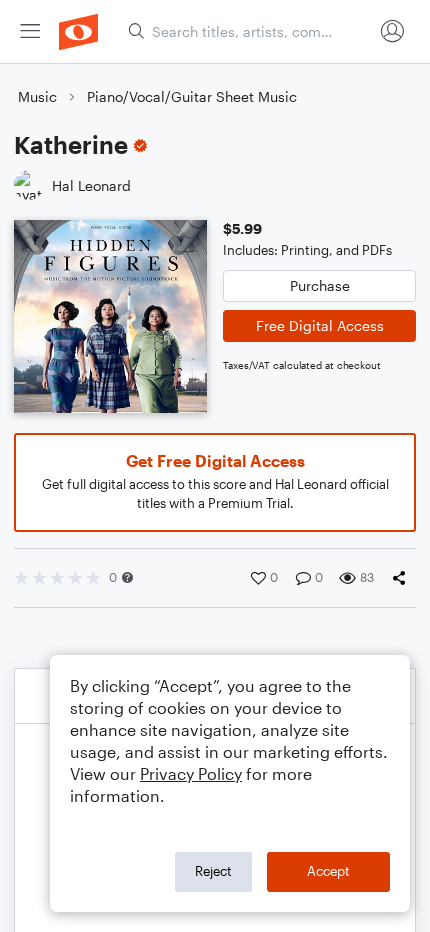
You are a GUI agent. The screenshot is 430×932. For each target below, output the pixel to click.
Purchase (320, 285)
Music (37, 96)
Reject (213, 871)
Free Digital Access (320, 325)
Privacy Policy (191, 773)
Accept (328, 871)
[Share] (403, 578)
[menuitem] (30, 31)
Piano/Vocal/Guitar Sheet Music (192, 96)
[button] (127, 577)
